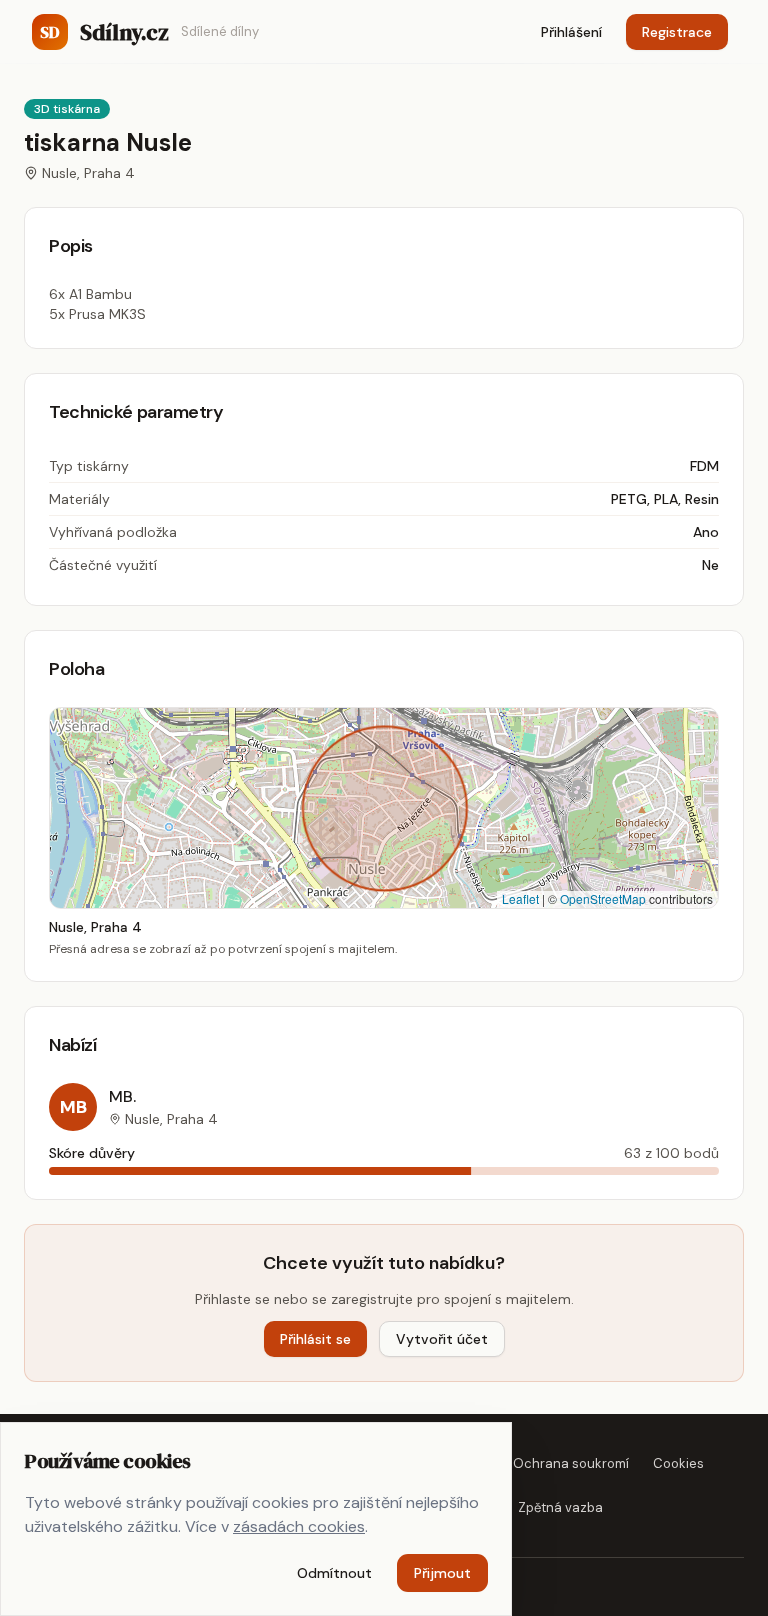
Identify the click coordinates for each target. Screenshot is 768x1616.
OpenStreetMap (603, 898)
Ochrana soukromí (571, 1463)
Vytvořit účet (442, 1339)
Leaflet (520, 898)
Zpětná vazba (560, 1507)
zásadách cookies (299, 1526)
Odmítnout (334, 1573)
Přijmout (442, 1573)
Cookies (678, 1463)
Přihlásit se (315, 1339)
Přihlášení (571, 32)
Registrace (677, 32)
